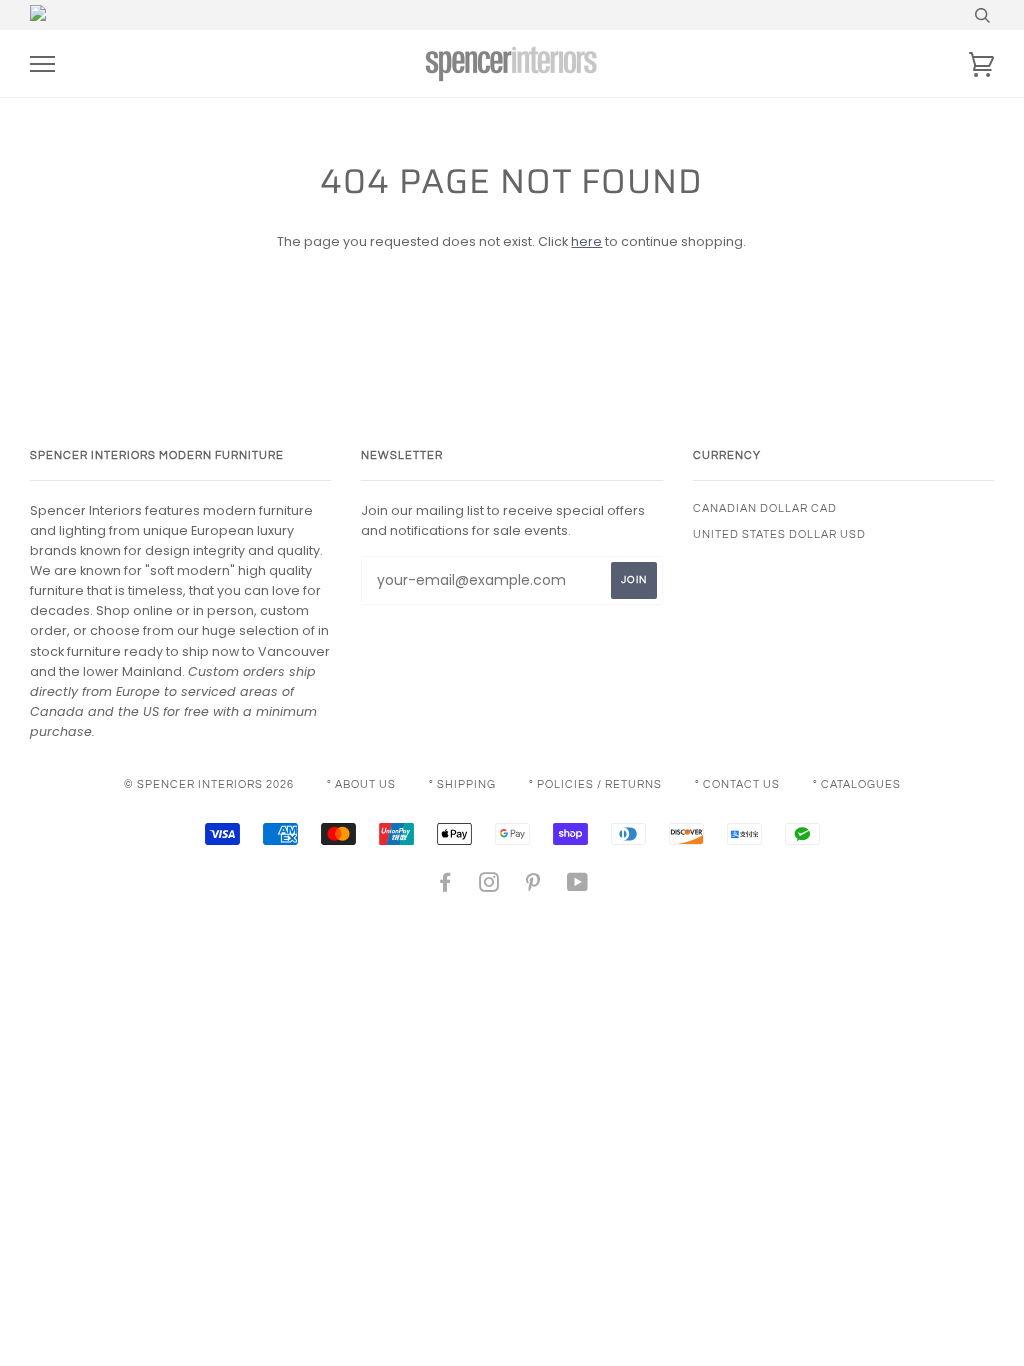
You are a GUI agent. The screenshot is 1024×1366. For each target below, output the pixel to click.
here (586, 241)
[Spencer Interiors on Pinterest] (533, 886)
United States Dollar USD (779, 534)
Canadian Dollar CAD (765, 508)
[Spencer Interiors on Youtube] (578, 886)
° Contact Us (737, 784)
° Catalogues (857, 784)
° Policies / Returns (595, 784)
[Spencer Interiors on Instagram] (489, 886)
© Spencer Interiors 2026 (209, 784)
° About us (361, 784)
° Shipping (462, 784)
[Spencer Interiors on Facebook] (445, 886)
